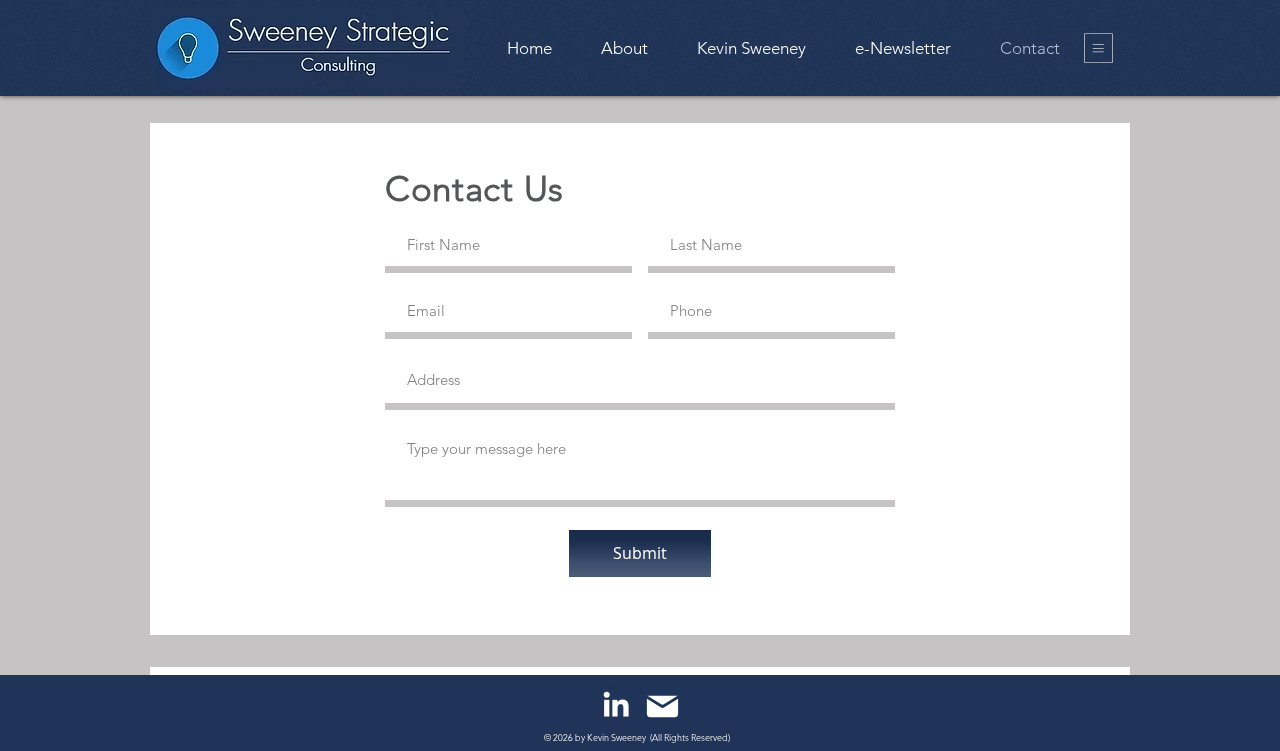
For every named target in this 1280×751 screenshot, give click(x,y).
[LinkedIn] (616, 704)
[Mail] (662, 706)
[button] (1098, 48)
